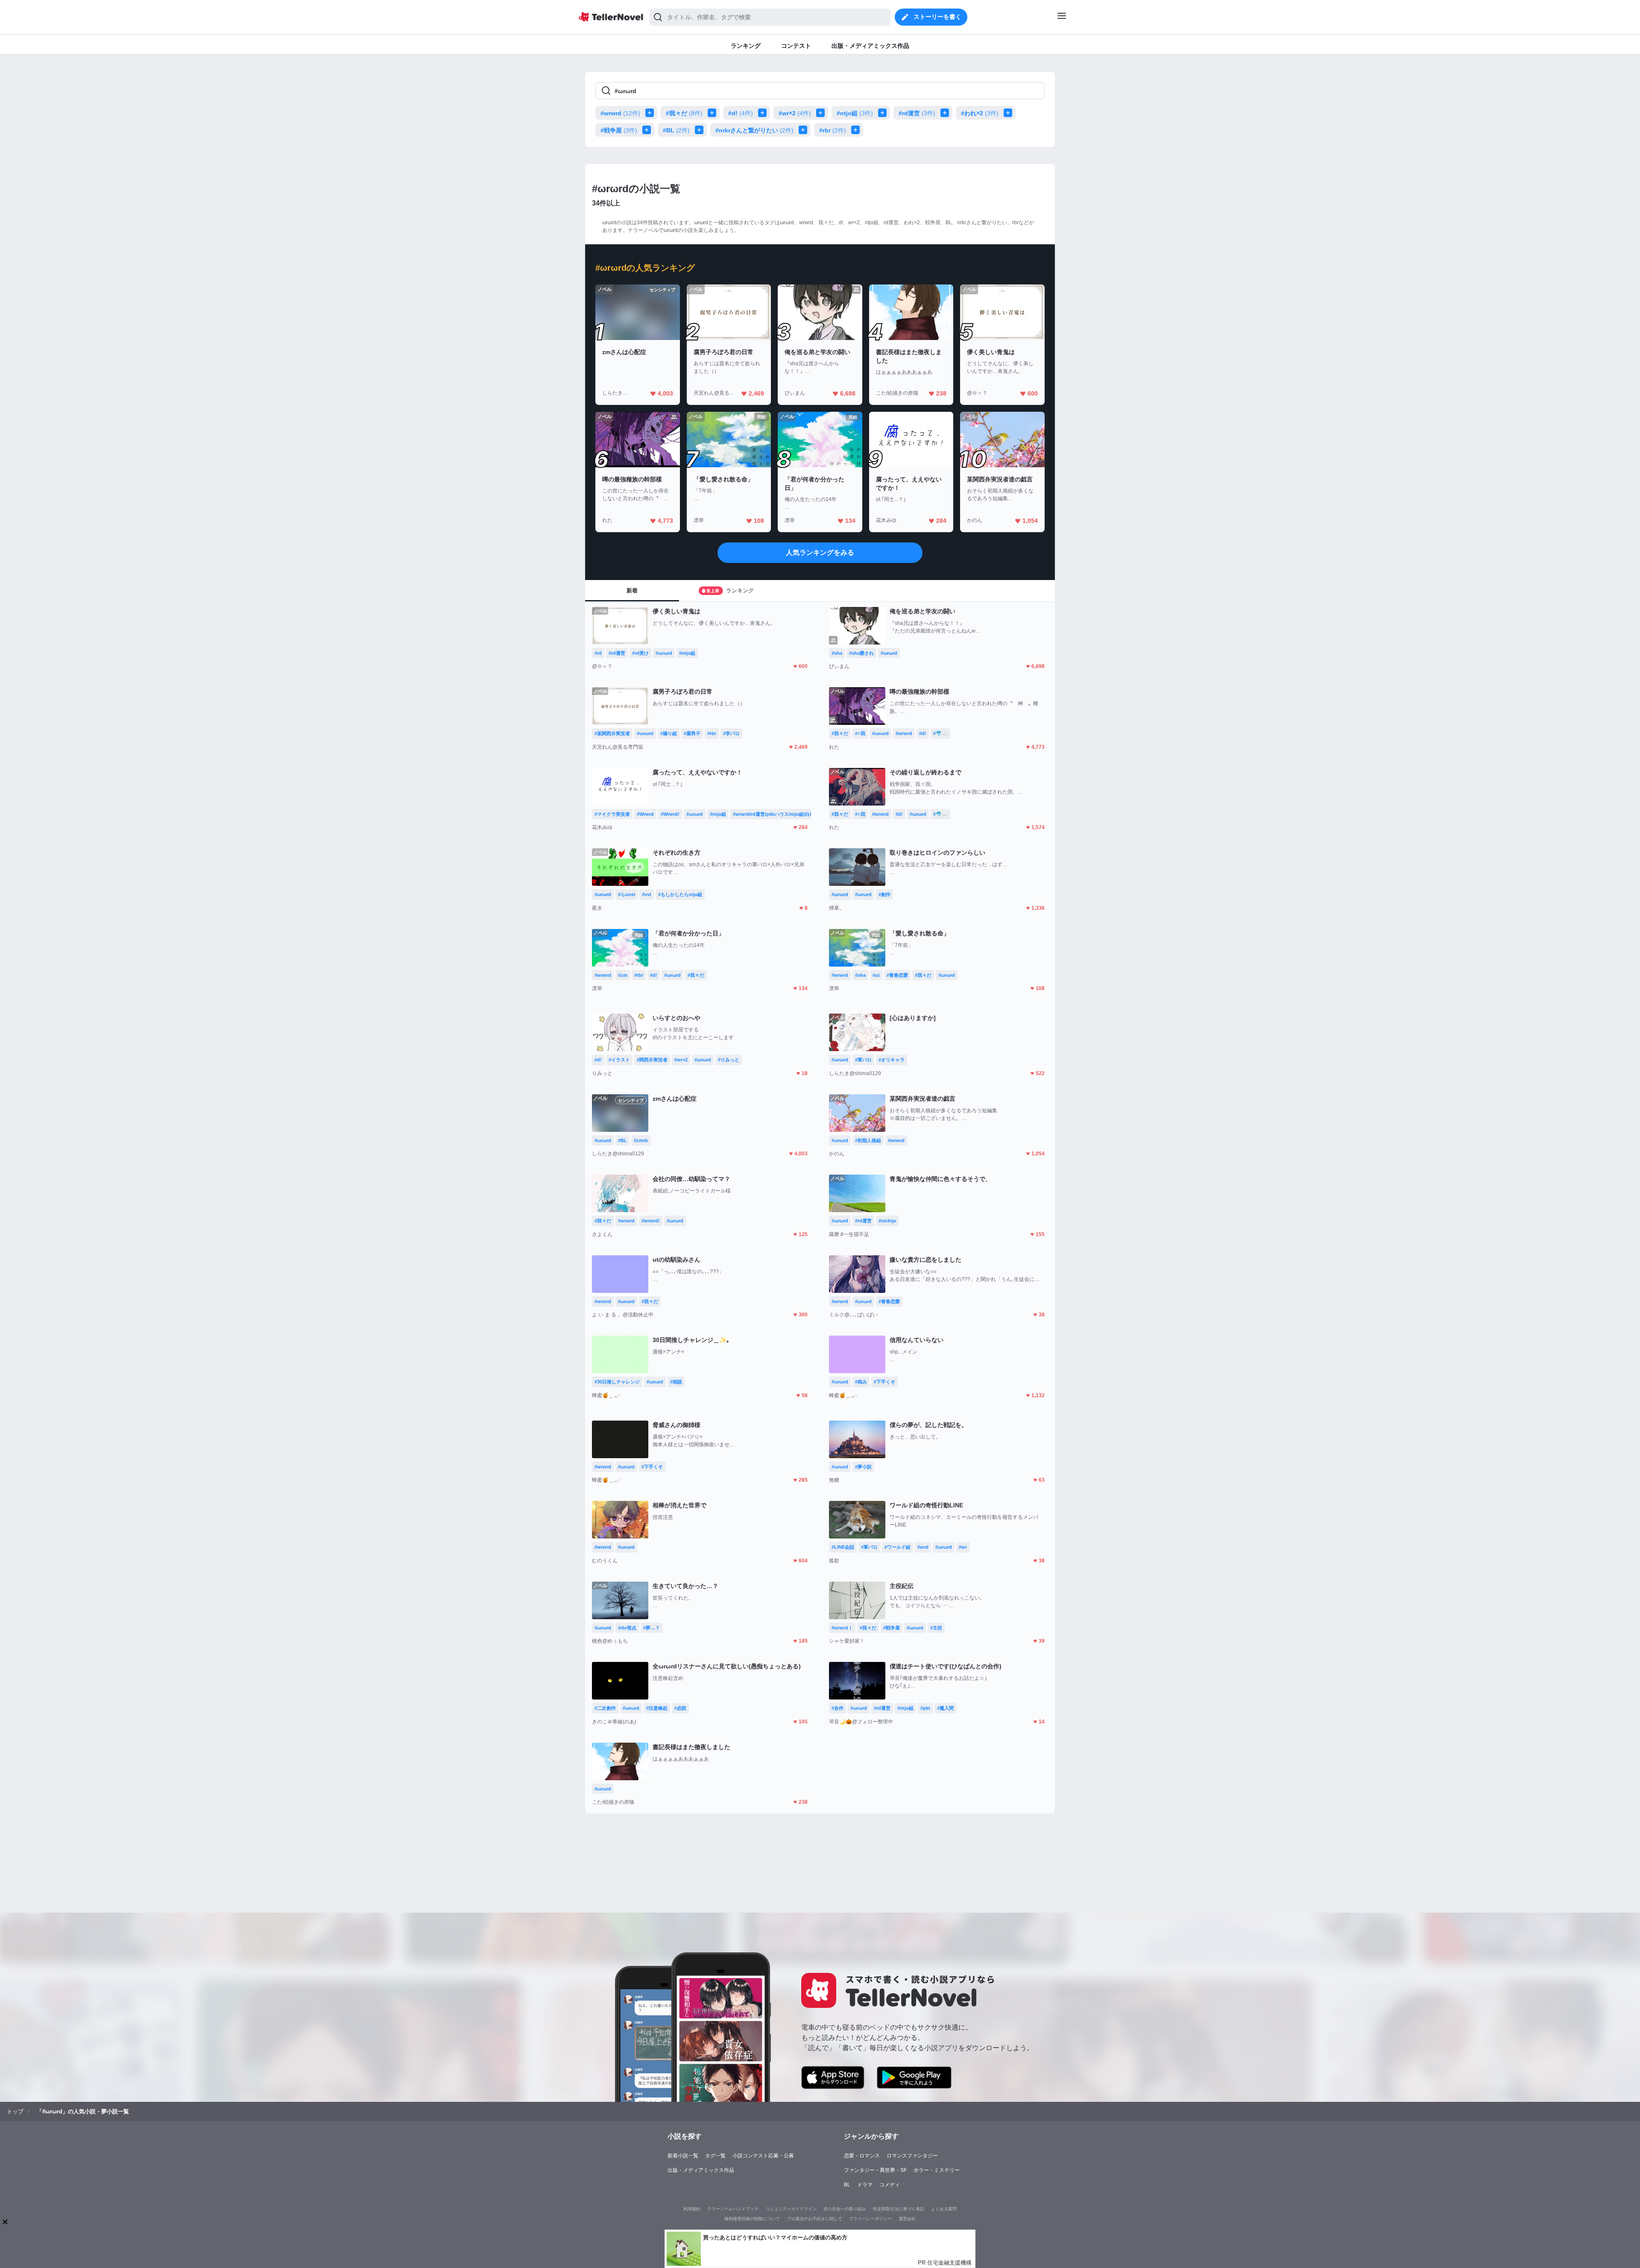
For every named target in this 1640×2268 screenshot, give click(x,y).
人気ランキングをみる (820, 552)
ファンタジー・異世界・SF (875, 2170)
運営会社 (907, 2219)
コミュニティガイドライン (791, 2209)
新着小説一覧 (683, 2156)
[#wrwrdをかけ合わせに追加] (651, 113)
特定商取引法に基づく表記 (899, 2209)
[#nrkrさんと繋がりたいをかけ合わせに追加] (805, 130)
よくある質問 (944, 2209)
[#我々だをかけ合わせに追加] (714, 113)
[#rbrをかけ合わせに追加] (857, 130)
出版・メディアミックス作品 (701, 2170)
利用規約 (692, 2209)
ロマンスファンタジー (912, 2156)
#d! (741, 113)
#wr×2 (795, 113)
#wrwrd (620, 113)
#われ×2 (980, 113)
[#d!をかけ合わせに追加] (764, 113)
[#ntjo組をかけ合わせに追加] (884, 113)
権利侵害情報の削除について (752, 2219)
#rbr (833, 130)
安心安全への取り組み (845, 2209)
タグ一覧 (715, 2156)
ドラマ (865, 2185)
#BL (676, 130)
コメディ (890, 2185)
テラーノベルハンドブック (733, 2209)
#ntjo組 (855, 113)
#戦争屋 (619, 130)
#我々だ (684, 113)
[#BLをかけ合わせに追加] (701, 130)
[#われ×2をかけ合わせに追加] (1010, 113)
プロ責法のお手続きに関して (814, 2219)
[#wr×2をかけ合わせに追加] (822, 113)
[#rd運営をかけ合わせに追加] (946, 113)
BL (847, 2185)
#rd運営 (917, 113)
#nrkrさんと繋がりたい (754, 130)
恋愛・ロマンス (862, 2156)
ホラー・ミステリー (937, 2170)
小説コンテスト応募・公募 (763, 2156)
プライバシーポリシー (870, 2219)
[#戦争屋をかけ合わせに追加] (648, 130)
